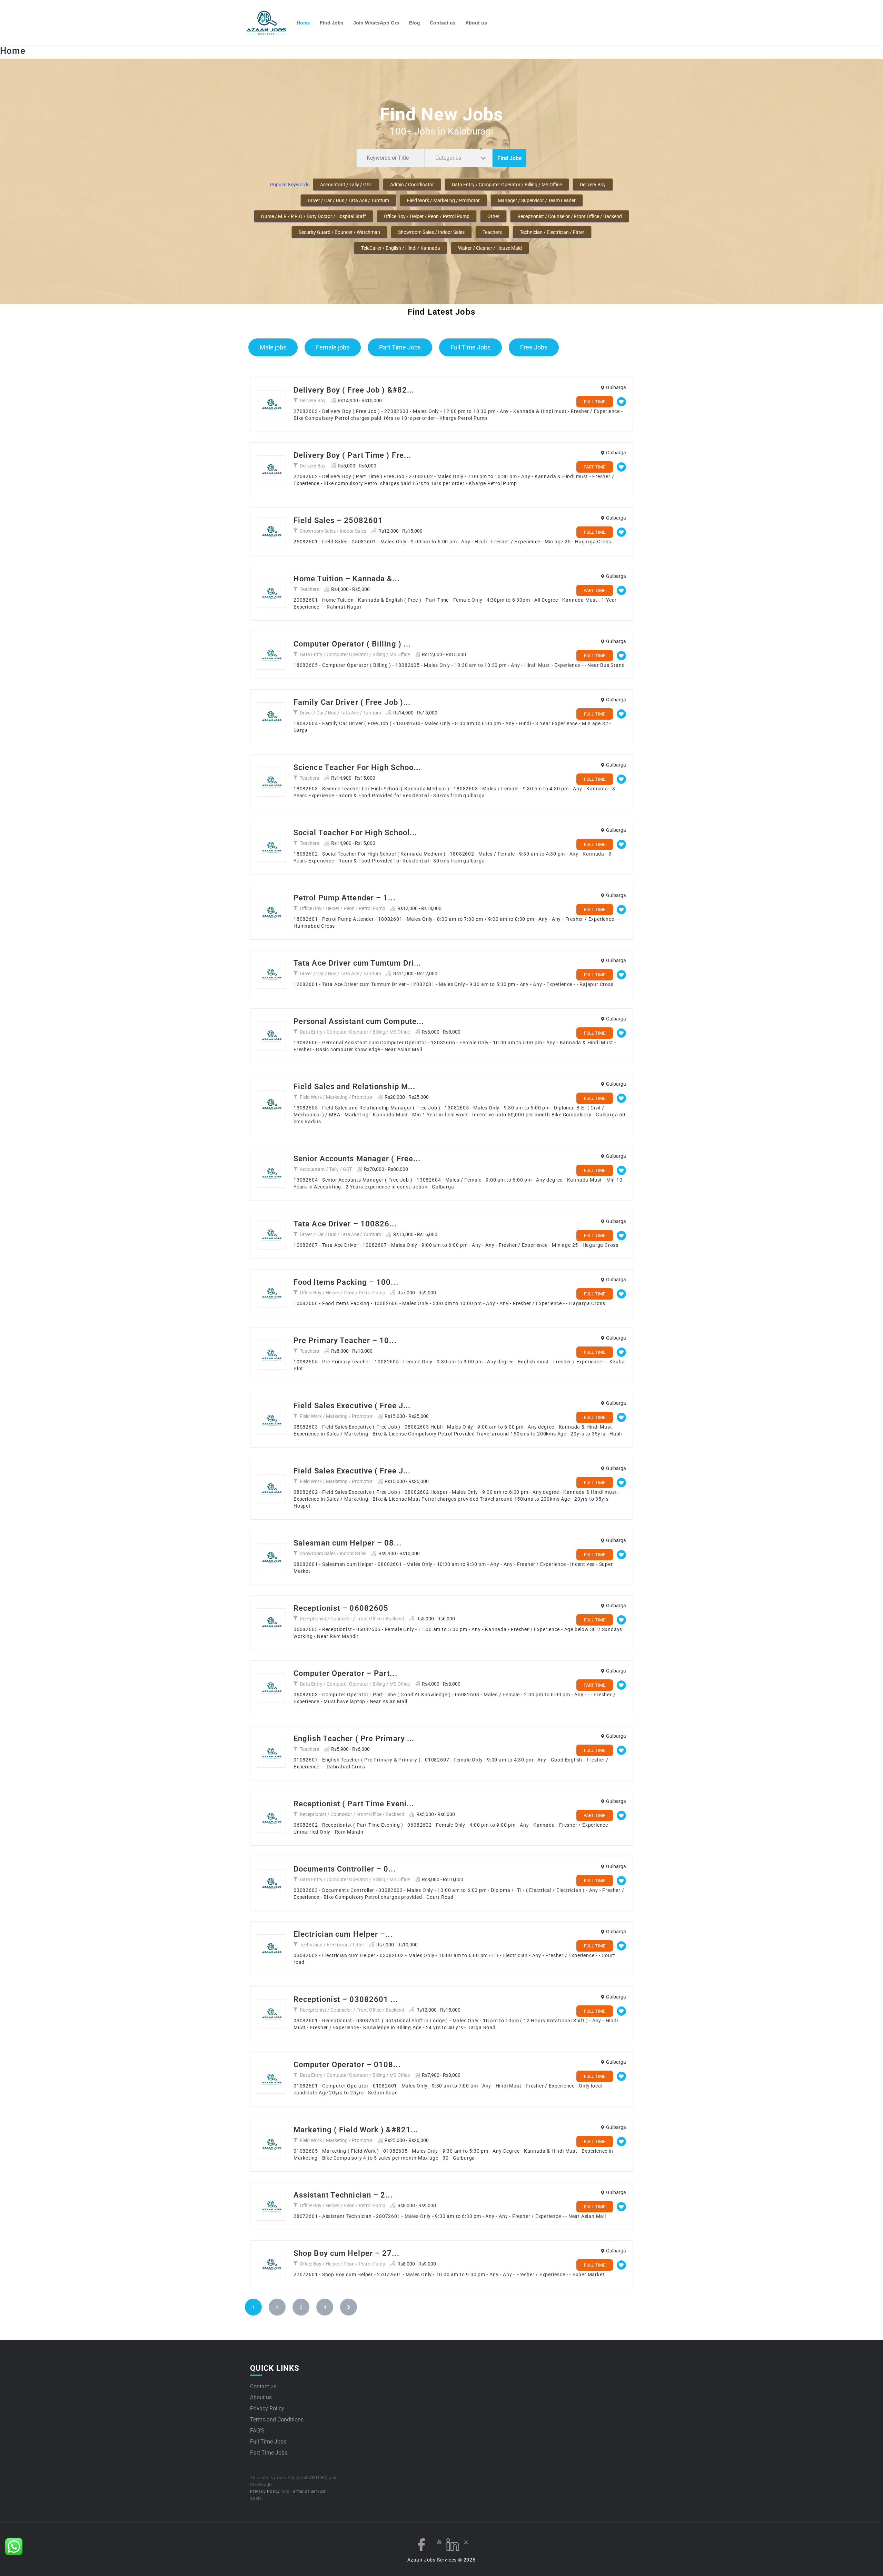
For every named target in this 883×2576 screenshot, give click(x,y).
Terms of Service (308, 2491)
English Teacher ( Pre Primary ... (354, 1739)
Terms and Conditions (277, 2420)
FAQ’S (257, 2431)
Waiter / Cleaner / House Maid (490, 248)
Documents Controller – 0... (345, 1869)
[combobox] (458, 158)
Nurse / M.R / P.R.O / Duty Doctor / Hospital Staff (314, 216)
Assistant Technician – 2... (343, 2195)
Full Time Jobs (470, 347)
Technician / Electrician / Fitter (552, 232)
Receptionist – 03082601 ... (346, 1999)
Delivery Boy (593, 185)
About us (476, 23)
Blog (415, 23)
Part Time (594, 467)
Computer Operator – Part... (345, 1673)
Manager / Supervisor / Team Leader (537, 200)
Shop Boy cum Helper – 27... (346, 2253)
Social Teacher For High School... (355, 833)
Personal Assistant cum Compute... (359, 1021)
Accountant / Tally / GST (346, 185)
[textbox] (450, 158)
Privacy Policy (267, 2409)
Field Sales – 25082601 (338, 520)
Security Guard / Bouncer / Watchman (339, 232)
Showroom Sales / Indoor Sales (431, 232)
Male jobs (273, 347)
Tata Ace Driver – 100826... (345, 1224)
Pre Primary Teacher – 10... (345, 1340)
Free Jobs (534, 347)
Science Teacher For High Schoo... (357, 767)
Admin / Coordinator (412, 185)
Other (493, 216)
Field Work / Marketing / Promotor (443, 200)
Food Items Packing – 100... (346, 1282)
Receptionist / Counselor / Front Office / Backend (570, 216)
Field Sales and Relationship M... (354, 1087)
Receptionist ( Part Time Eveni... (354, 1804)
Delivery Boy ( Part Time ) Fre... (352, 455)
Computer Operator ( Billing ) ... (352, 644)
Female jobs (333, 347)
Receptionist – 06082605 (341, 1608)
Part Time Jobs (400, 347)
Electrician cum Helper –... (343, 1934)
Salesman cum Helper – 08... (348, 1543)
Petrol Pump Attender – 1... (345, 898)
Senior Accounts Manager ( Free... (357, 1159)
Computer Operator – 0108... (347, 2065)
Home (303, 23)
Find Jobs (332, 23)
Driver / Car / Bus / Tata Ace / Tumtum (348, 200)
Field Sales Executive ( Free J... (352, 1406)
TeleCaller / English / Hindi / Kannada (401, 248)
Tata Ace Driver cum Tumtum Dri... (357, 963)
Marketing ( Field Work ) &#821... (356, 2130)
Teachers (492, 232)
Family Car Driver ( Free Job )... (352, 702)
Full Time (595, 402)
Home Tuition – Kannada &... (347, 579)
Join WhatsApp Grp (376, 23)
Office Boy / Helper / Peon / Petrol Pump (427, 216)
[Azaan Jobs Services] (269, 23)
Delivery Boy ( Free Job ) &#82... (354, 390)
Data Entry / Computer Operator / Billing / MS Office (507, 185)
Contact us (443, 23)
